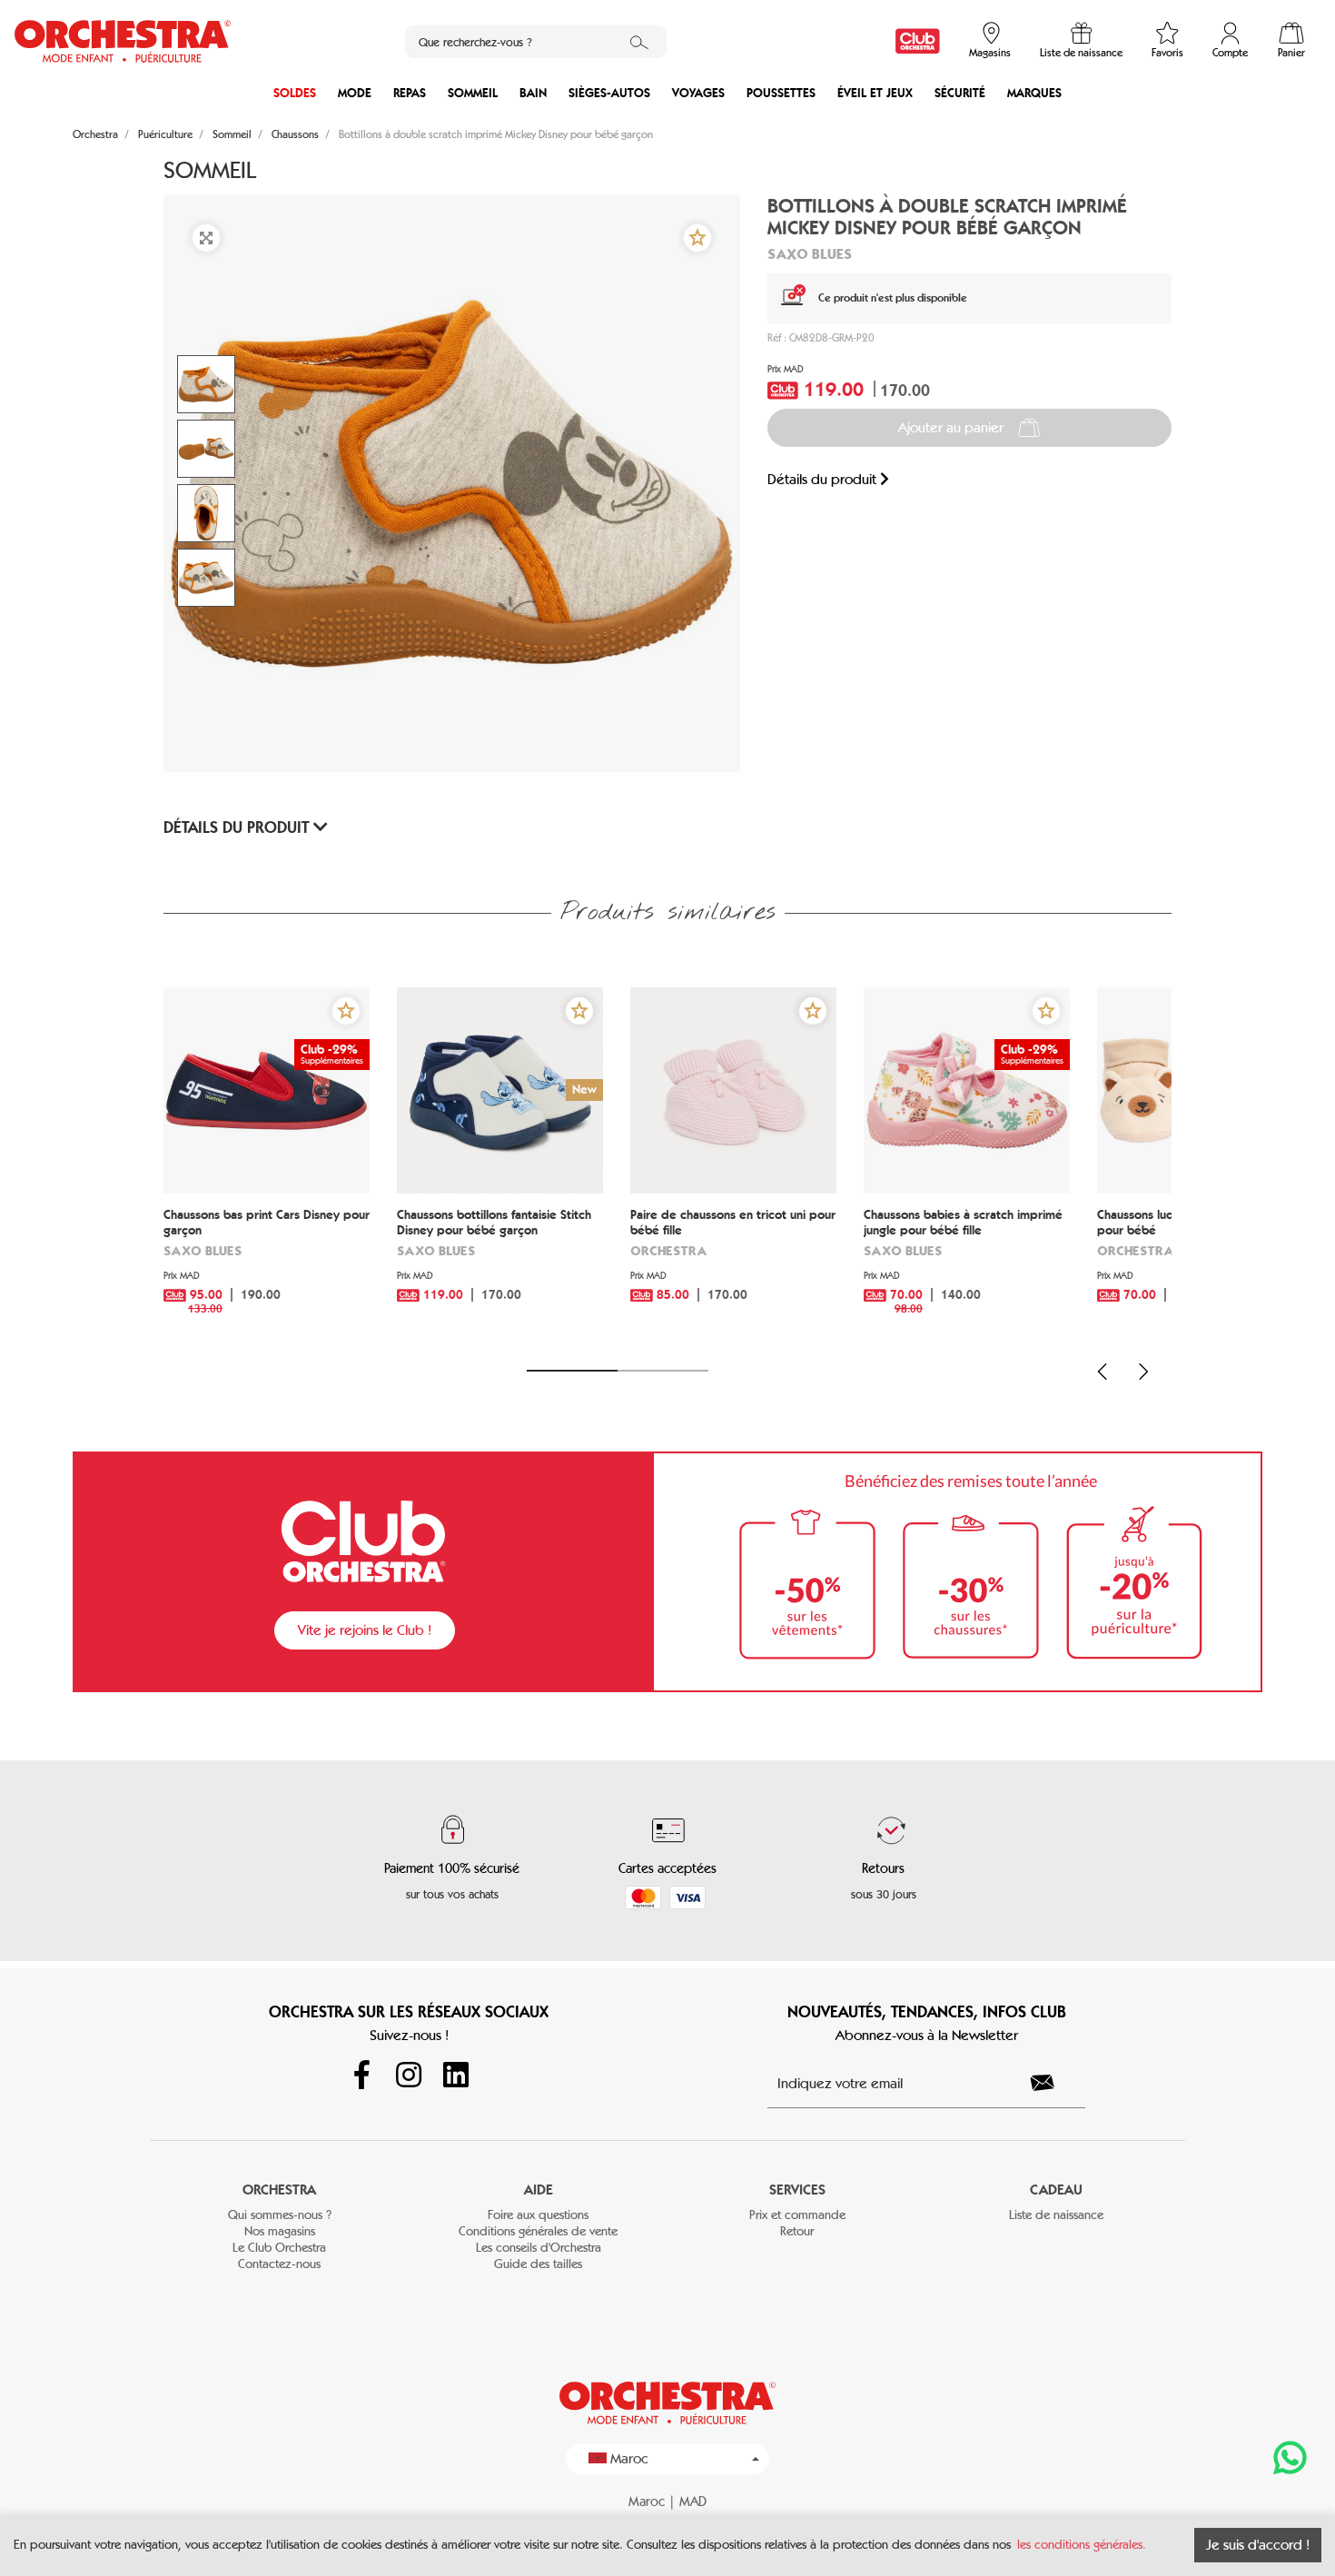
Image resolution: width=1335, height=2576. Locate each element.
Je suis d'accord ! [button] (1258, 2545)
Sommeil (473, 93)
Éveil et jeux (875, 93)
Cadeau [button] (1056, 2190)
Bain (533, 93)
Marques (1034, 93)
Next (1143, 1372)
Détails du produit (824, 479)
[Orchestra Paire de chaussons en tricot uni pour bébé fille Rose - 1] (733, 1090)
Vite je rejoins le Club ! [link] (365, 1630)
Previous (1103, 1372)
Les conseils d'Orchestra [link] (539, 2248)
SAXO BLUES (810, 253)
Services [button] (797, 2190)
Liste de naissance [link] (1056, 2215)
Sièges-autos (609, 93)
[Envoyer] (1053, 2083)
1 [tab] (572, 1371)
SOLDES (295, 93)
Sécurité (960, 93)
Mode (355, 93)
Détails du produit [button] (238, 827)
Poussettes (781, 93)
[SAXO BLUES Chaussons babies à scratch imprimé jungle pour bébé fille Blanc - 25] (967, 1090)
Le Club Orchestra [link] (279, 2248)
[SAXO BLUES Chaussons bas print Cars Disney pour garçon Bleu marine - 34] (267, 1090)
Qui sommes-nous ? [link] (280, 2215)
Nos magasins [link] (280, 2231)
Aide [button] (539, 2190)
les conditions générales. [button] (1082, 2545)
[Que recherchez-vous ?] (639, 42)
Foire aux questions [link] (538, 2215)
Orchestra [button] (279, 2190)
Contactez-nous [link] (279, 2264)
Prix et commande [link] (797, 2215)
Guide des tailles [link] (538, 2264)
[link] (918, 41)
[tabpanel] (267, 1168)
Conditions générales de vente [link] (538, 2231)
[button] (697, 238)
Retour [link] (797, 2231)
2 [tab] (663, 1371)
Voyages (698, 93)
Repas (410, 93)
